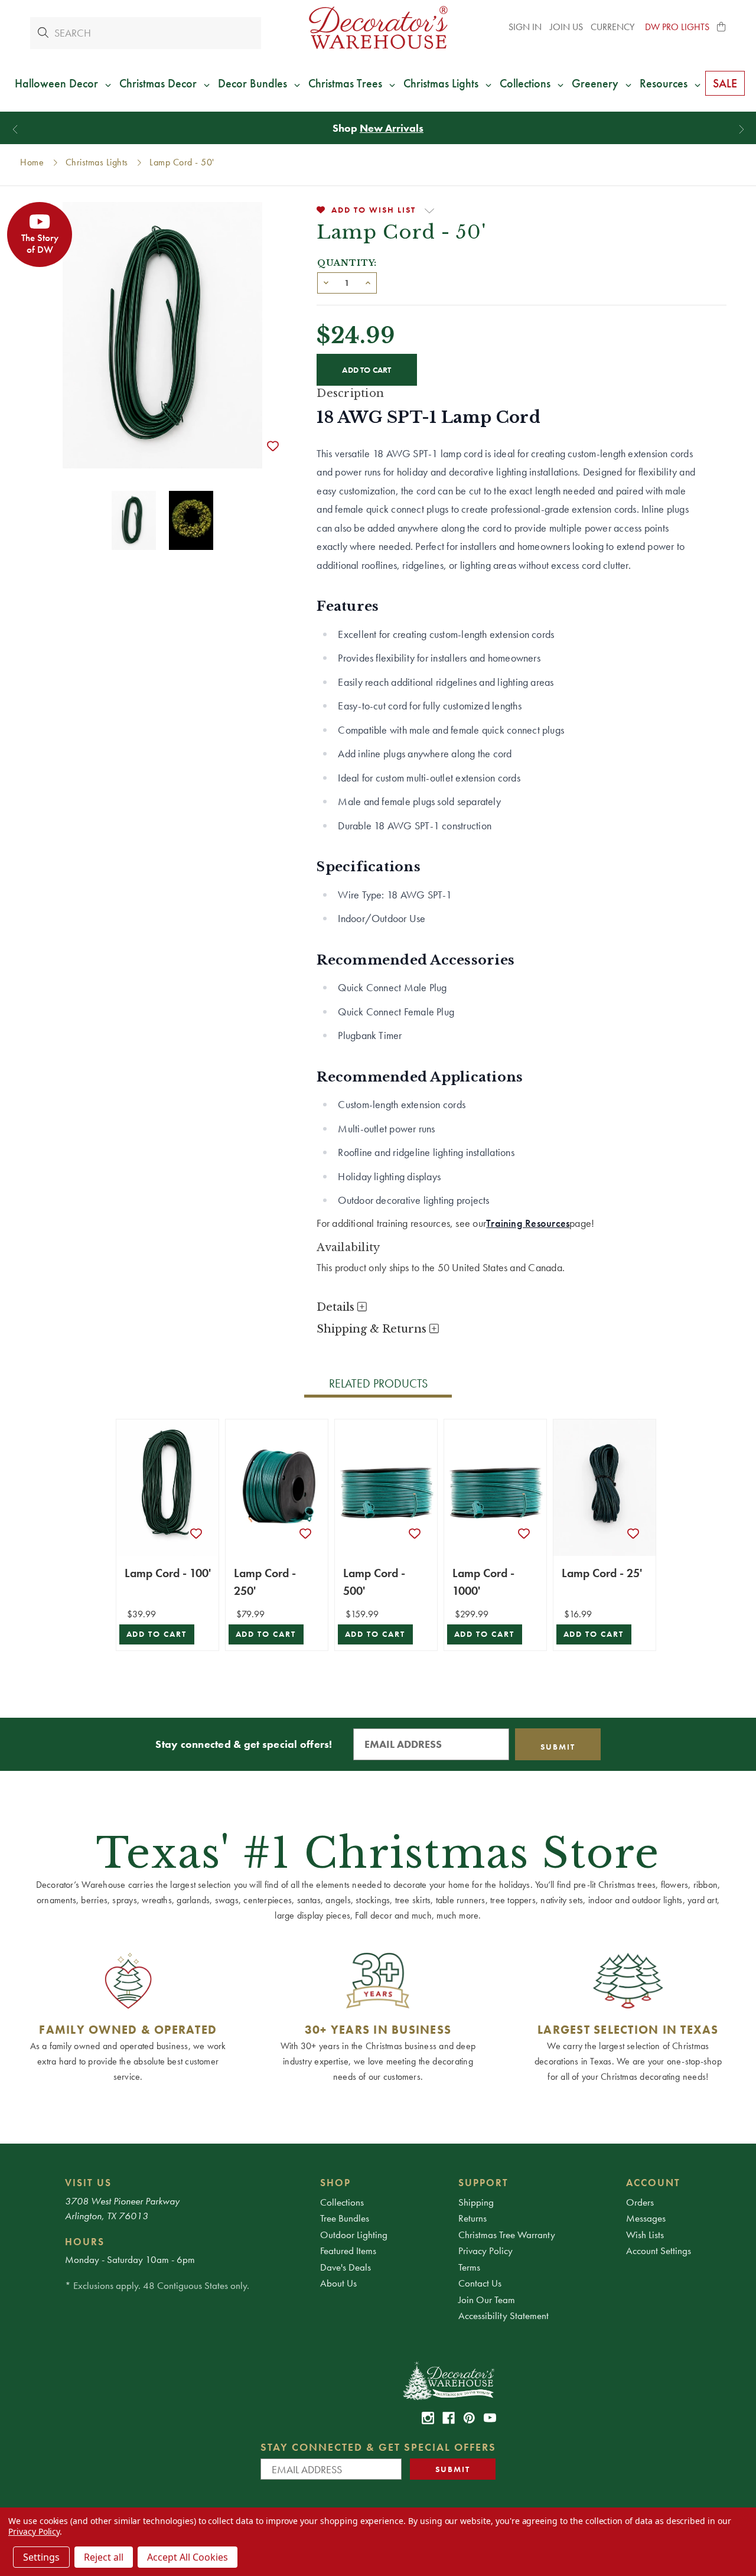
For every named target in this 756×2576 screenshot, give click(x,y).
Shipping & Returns (373, 1329)
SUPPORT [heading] (483, 2183)
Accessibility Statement (504, 2316)
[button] (722, 27)
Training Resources (528, 1223)
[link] (428, 2418)
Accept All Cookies (188, 2557)
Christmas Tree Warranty (507, 2235)
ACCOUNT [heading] (653, 2183)
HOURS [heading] (85, 2242)
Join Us (566, 27)
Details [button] (337, 1307)
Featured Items (348, 2251)
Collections (342, 2202)
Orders (640, 2202)
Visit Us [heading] (88, 2183)
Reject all (104, 2557)
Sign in (525, 27)
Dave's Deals (346, 2267)
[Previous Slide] (15, 130)
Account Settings (659, 2251)
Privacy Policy (485, 2251)
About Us (338, 2283)
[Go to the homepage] (378, 27)
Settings (41, 2557)
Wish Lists (645, 2235)
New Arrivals (392, 128)
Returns (472, 2218)
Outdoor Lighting (354, 2235)
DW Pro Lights (677, 27)
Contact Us (480, 2283)
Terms (469, 2267)
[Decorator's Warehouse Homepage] (448, 2380)
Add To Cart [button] (157, 1634)
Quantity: (347, 263)
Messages (646, 2218)
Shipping (476, 2202)
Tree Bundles (345, 2218)
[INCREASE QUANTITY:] (368, 282)
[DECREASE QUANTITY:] (326, 282)
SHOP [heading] (335, 2183)
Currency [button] (614, 27)
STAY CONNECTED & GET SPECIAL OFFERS (378, 2447)
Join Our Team (487, 2300)
